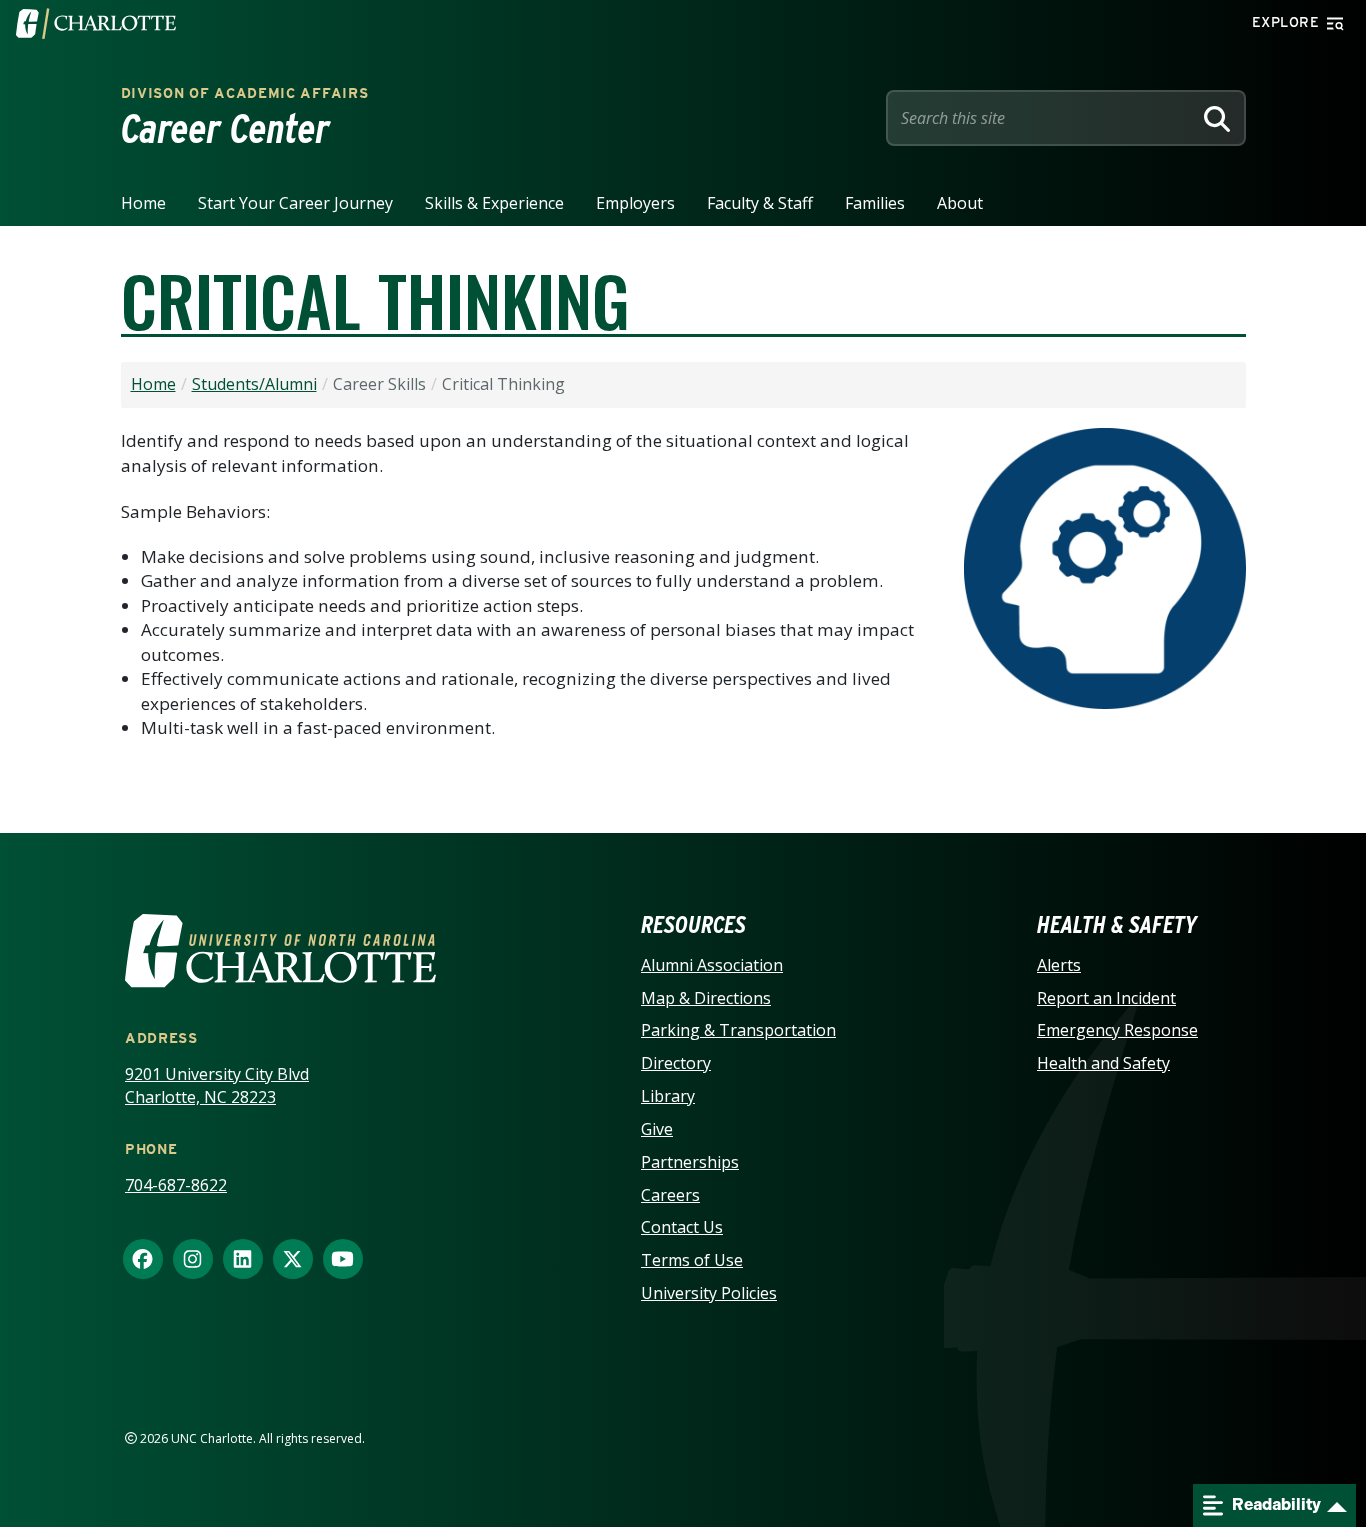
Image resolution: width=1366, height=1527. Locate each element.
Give (657, 1129)
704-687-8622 (176, 1185)
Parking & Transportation (738, 1030)
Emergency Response (1117, 1030)
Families (875, 203)
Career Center (225, 129)
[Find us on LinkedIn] (243, 1260)
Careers (670, 1195)
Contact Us (682, 1227)
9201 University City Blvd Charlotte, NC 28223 (217, 1085)
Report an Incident (1106, 998)
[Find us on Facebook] (143, 1260)
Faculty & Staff (760, 203)
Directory (676, 1063)
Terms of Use (692, 1260)
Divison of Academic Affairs (245, 93)
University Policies (709, 1293)
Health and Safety (1103, 1063)
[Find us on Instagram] (193, 1260)
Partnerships (690, 1162)
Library (668, 1096)
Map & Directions (706, 998)
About (960, 203)
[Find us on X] (293, 1260)
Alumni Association (712, 965)
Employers (635, 203)
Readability (1275, 1504)
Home (143, 203)
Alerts (1059, 965)
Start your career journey (295, 203)
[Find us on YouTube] (343, 1260)
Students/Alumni (254, 384)
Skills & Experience (494, 203)
